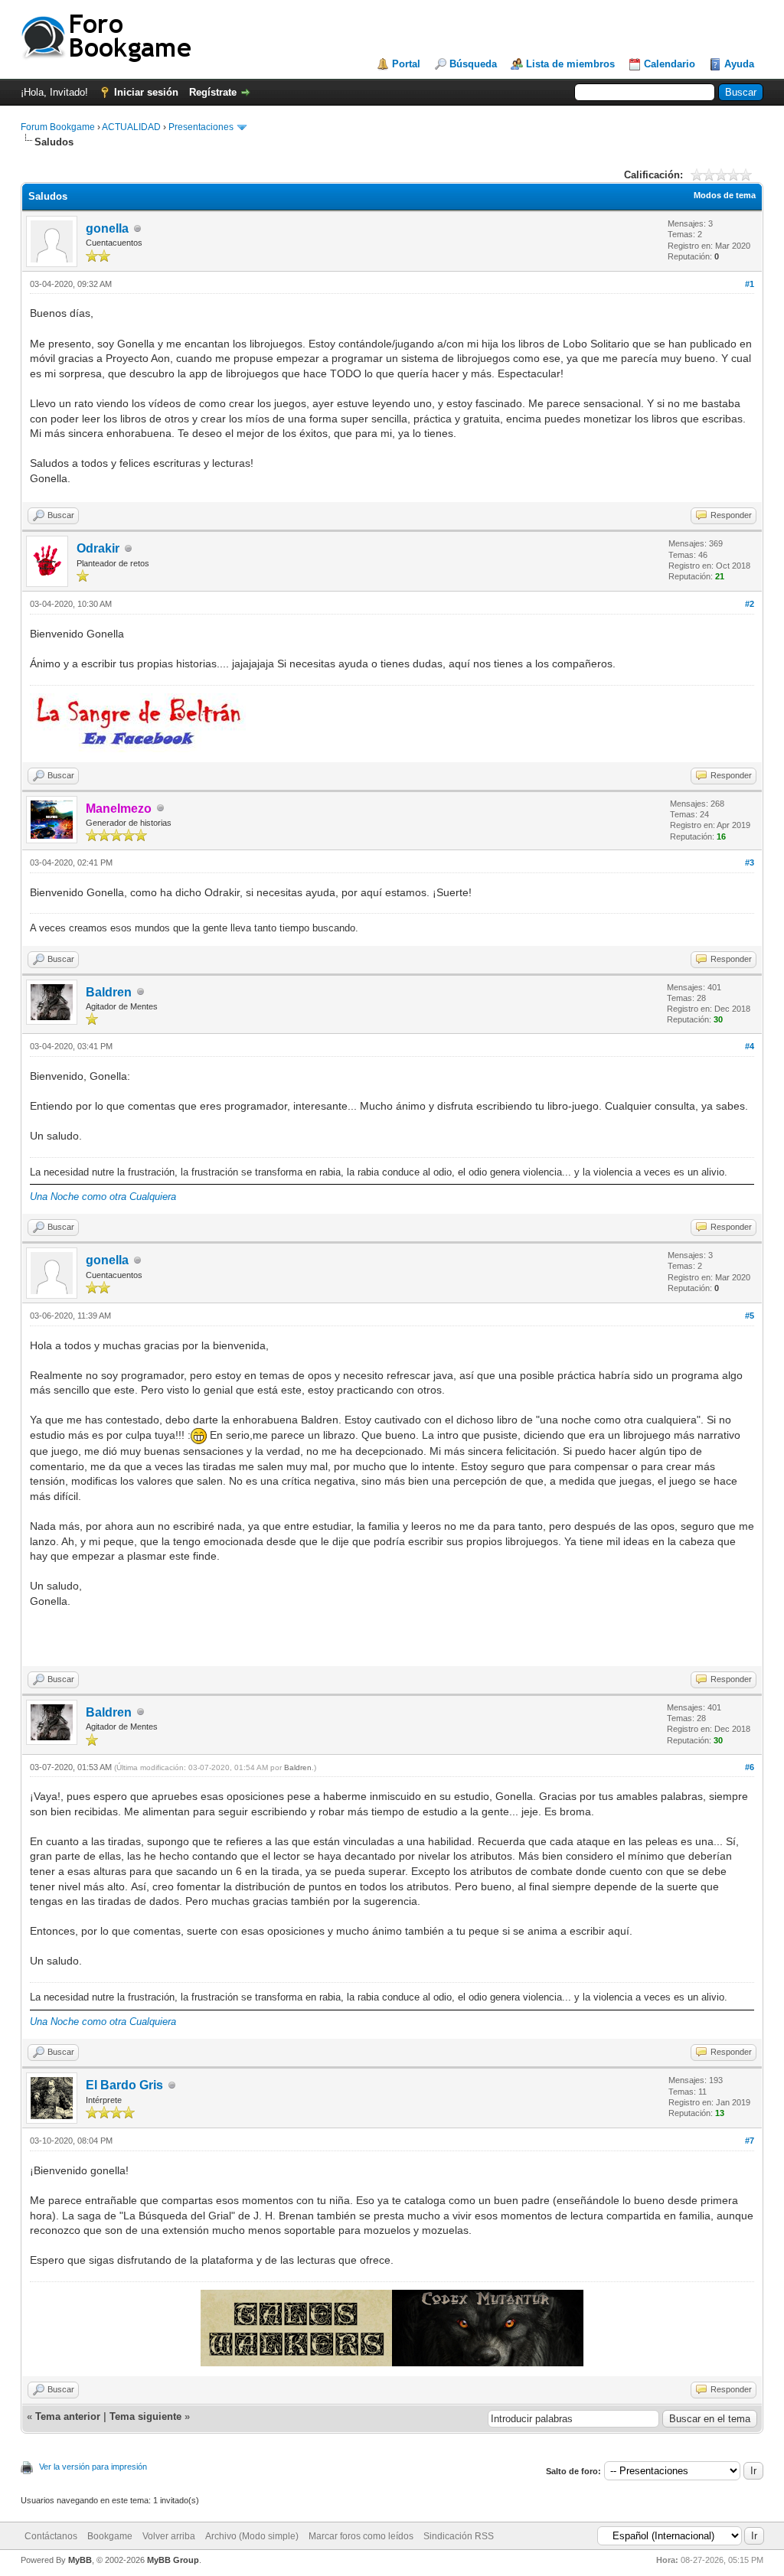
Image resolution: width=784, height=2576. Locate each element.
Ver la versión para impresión (93, 2467)
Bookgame (110, 2536)
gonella (107, 228)
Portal (406, 64)
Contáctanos (51, 2536)
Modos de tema (725, 195)
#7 (750, 2141)
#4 (750, 1046)
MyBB (80, 2560)
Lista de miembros (570, 64)
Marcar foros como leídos (361, 2536)
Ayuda (739, 64)
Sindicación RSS (459, 2536)
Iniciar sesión (146, 92)
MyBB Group (173, 2560)
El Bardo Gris (124, 2085)
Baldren (109, 992)
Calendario (670, 64)
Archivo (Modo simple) (252, 2536)
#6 (750, 1767)
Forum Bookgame (58, 127)
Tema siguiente (145, 2416)
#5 (750, 1316)
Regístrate (213, 92)
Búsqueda (473, 64)
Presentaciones (201, 127)
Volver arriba (169, 2536)
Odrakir (98, 548)
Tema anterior (68, 2416)
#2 (750, 604)
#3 (750, 862)
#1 (750, 284)
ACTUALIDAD (131, 127)
